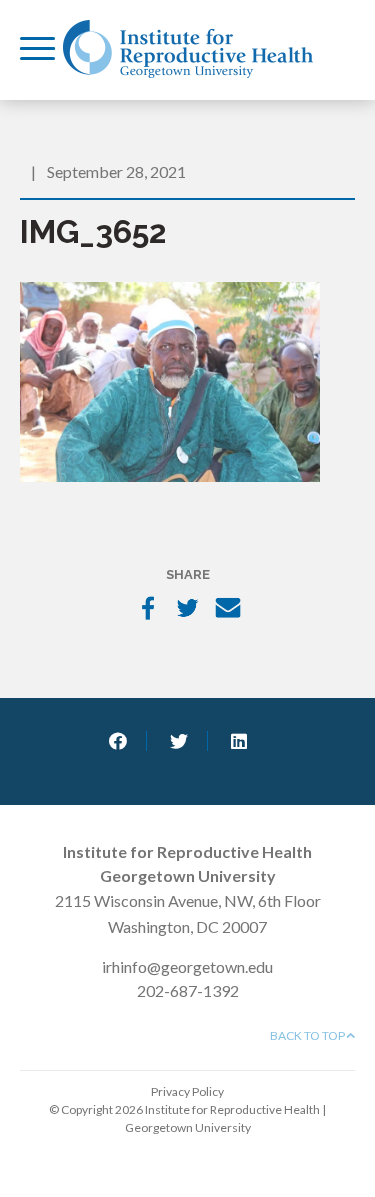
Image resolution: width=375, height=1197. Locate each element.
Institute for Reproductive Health (188, 49)
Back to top (308, 1035)
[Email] (228, 610)
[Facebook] (148, 610)
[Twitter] (188, 610)
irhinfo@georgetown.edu (187, 966)
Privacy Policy (187, 1091)
